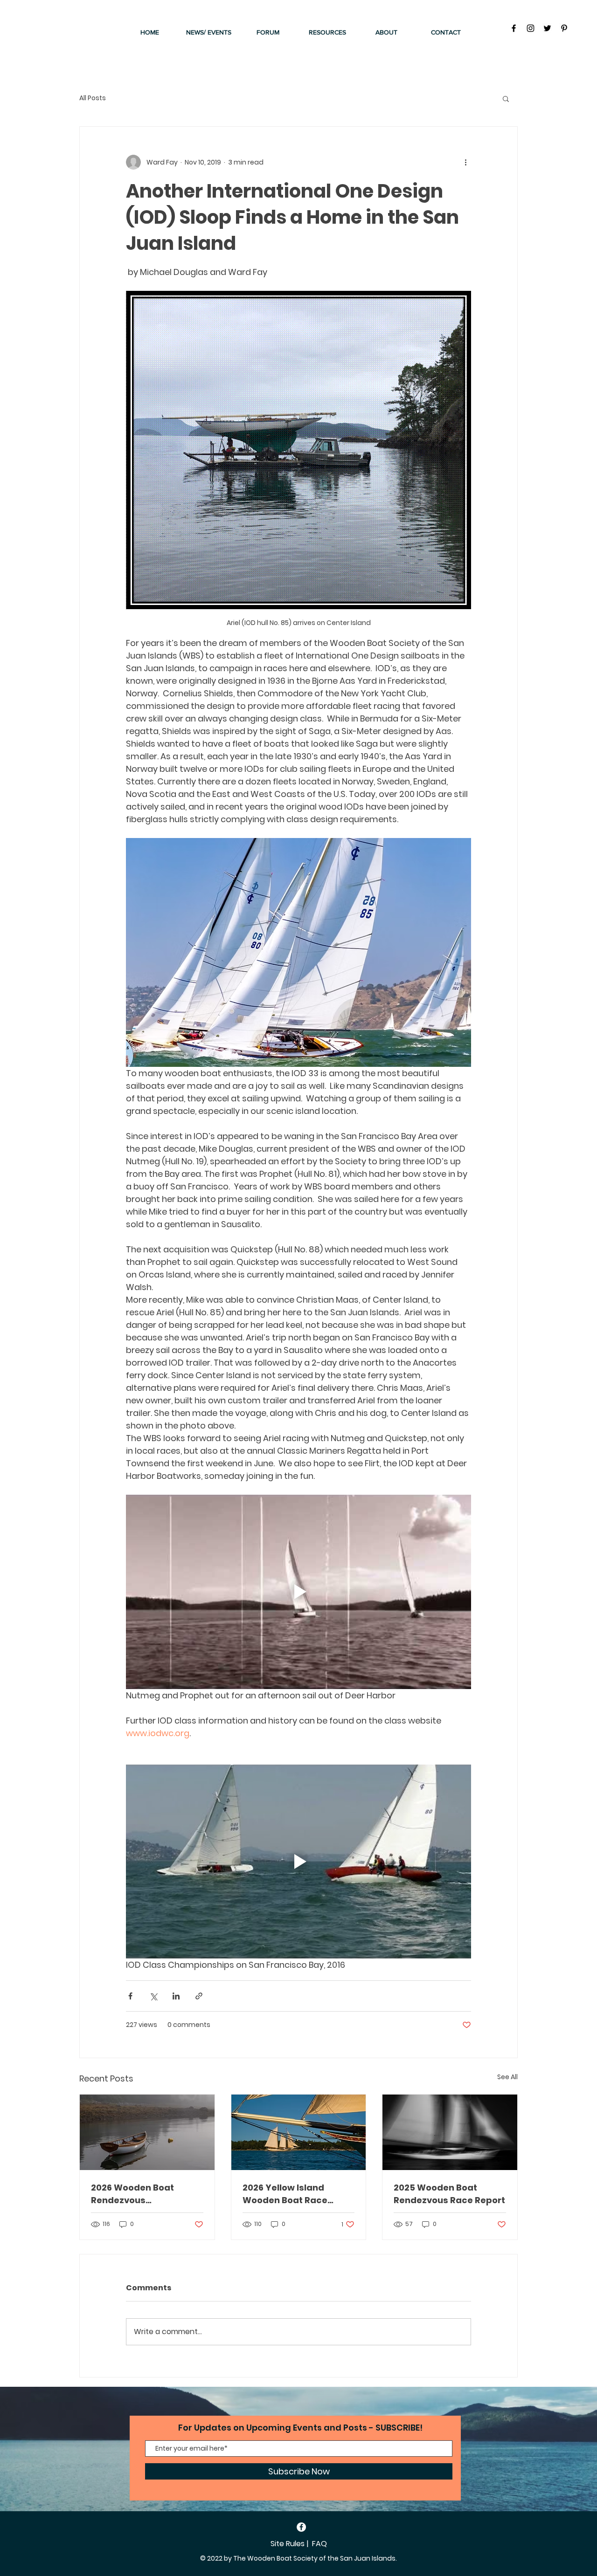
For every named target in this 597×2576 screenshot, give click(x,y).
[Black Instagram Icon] (531, 28)
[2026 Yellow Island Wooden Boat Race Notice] (299, 2132)
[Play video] (298, 1592)
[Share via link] (199, 1996)
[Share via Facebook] (130, 1996)
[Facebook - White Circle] (301, 2527)
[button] (506, 98)
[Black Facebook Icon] (514, 28)
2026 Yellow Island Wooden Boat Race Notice (285, 2194)
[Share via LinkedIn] (176, 1996)
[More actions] (465, 162)
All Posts (93, 98)
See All (507, 2077)
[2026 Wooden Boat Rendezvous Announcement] (147, 2132)
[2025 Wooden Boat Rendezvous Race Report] (450, 2132)
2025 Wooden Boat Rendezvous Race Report (449, 2194)
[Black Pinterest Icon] (564, 28)
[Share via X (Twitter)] (153, 1996)
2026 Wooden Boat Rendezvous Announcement (132, 2194)
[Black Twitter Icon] (547, 28)
